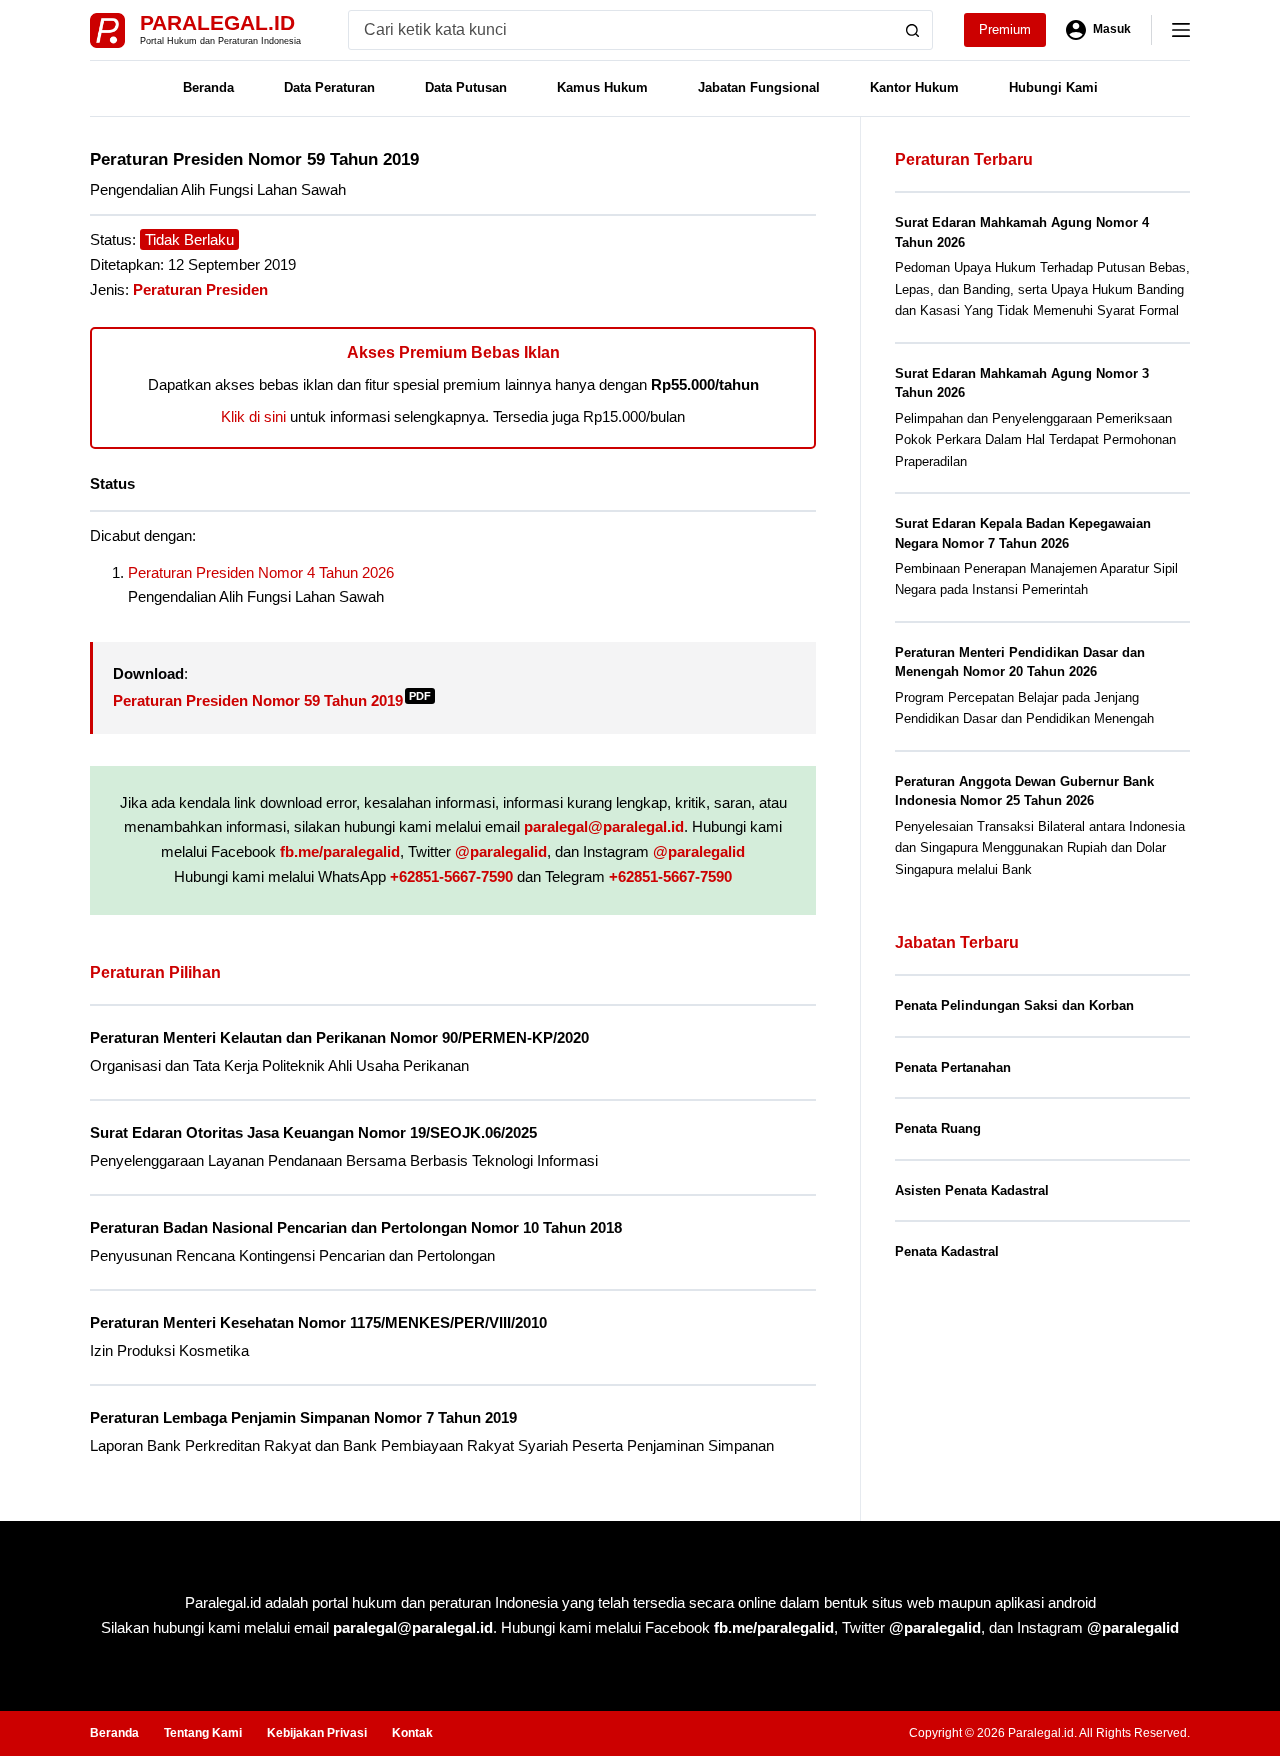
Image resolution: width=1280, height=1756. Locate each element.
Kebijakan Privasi (317, 1733)
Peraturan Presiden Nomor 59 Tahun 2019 (272, 700)
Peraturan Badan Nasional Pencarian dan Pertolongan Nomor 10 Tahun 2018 (356, 1227)
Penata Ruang (938, 1128)
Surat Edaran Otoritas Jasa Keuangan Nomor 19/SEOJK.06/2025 (313, 1132)
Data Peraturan (329, 87)
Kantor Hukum (914, 87)
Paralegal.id (217, 22)
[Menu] (1181, 30)
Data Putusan (466, 87)
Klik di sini (253, 416)
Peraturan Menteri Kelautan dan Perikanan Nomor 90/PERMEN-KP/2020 (339, 1037)
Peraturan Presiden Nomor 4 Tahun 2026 (261, 572)
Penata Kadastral (947, 1251)
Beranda (208, 87)
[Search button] (913, 30)
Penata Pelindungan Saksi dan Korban (1014, 1005)
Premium (1005, 29)
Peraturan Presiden (200, 289)
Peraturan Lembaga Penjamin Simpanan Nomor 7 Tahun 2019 (303, 1417)
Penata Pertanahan (953, 1067)
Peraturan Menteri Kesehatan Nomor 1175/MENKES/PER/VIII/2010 (318, 1322)
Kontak (412, 1733)
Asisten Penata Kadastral (972, 1190)
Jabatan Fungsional (759, 87)
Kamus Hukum (602, 87)
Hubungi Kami (1053, 87)
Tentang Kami (203, 1733)
